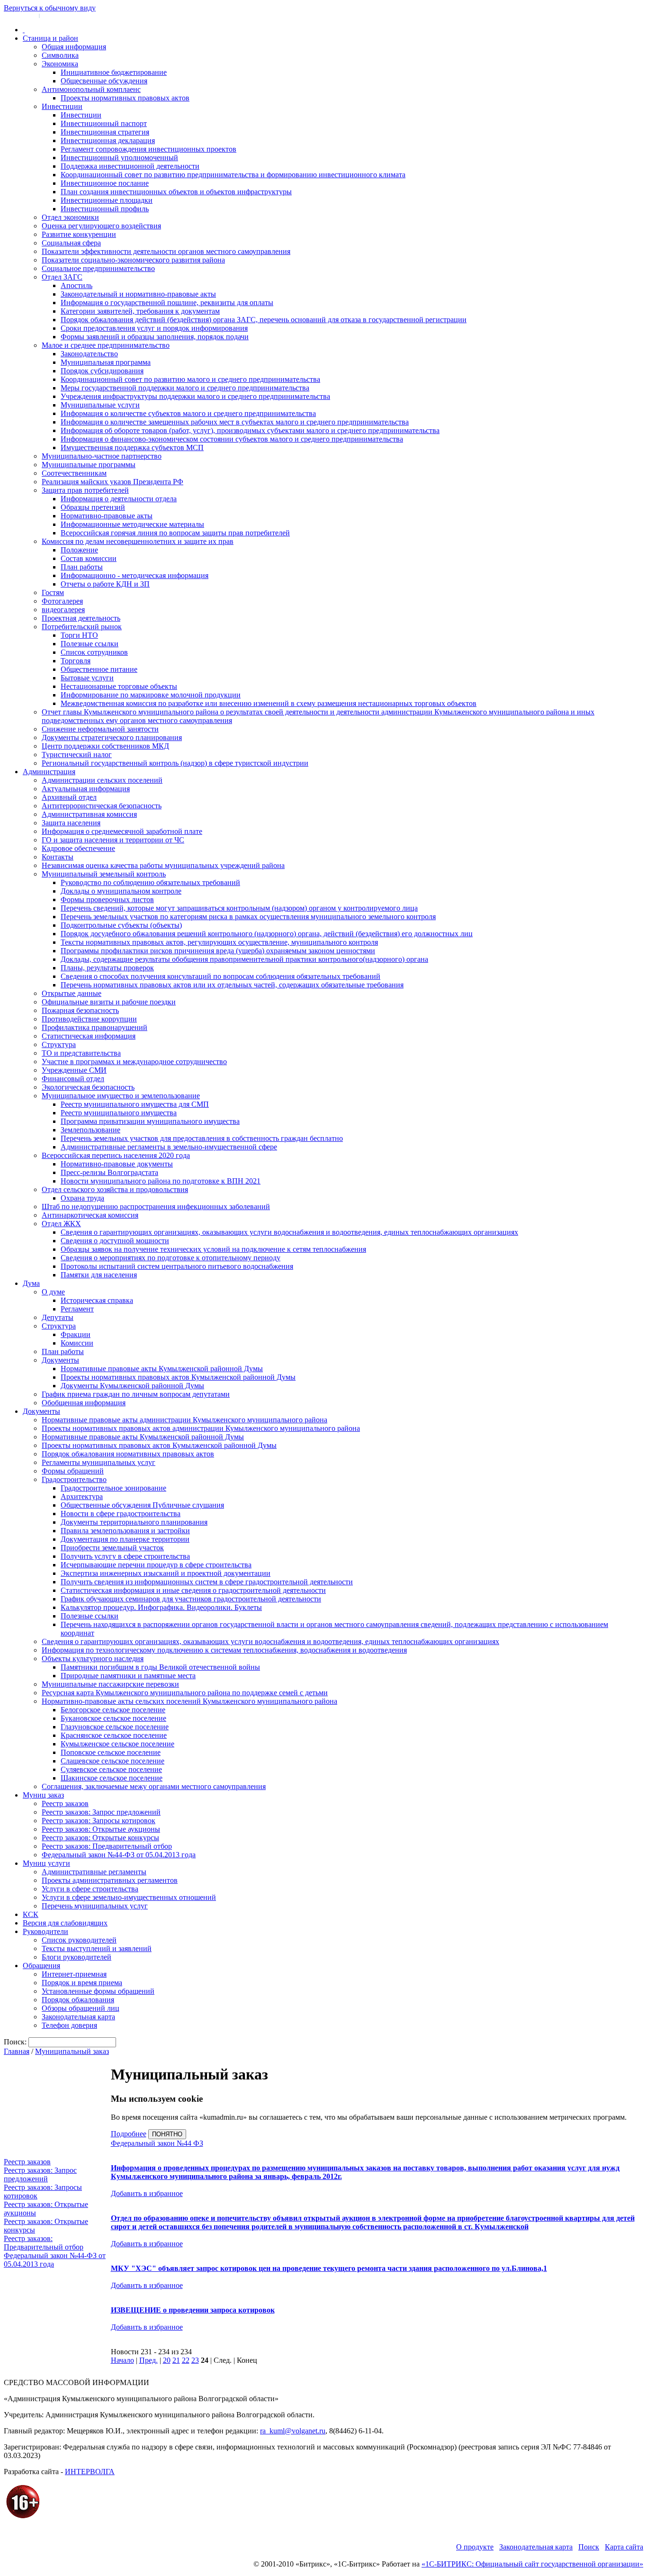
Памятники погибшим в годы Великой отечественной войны (160, 1667)
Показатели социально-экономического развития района (133, 260)
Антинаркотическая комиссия (90, 1215)
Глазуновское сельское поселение (115, 1727)
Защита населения (71, 823)
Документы (60, 1360)
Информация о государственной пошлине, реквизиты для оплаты (167, 303)
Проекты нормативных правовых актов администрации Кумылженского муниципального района (201, 1428)
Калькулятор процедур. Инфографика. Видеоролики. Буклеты (161, 1607)
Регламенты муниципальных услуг (99, 1462)
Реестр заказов (65, 1803)
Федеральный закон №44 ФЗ (157, 2143)
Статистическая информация (89, 1036)
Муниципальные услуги (100, 405)
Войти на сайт (20, 15)
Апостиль (76, 285)
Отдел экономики (70, 217)
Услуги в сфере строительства (90, 1889)
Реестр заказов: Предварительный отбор (107, 1846)
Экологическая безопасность (88, 1087)
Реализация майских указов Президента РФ (112, 482)
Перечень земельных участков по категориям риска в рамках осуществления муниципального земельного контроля (248, 917)
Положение (79, 550)
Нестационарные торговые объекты (119, 686)
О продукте (475, 2547)
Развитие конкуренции (79, 234)
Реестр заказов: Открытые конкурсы (100, 1838)
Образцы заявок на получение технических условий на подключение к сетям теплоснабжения (213, 1249)
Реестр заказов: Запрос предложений (101, 1812)
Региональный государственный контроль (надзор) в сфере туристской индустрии (175, 763)
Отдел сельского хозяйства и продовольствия (115, 1189)
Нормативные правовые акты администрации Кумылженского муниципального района (184, 1420)
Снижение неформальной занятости (100, 729)
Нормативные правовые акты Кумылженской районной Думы (162, 1369)
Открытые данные (72, 993)
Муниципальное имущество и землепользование (121, 1096)
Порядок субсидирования (102, 371)
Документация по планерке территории (125, 1539)
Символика (60, 55)
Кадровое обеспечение (78, 848)
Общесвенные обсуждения (104, 81)
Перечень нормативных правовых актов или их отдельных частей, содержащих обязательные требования (232, 985)
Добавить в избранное (147, 2193)
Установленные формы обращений (98, 1991)
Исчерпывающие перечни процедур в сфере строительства (156, 1565)
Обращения (41, 1966)
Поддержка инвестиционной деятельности (130, 166)
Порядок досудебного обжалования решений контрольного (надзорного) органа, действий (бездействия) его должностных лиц (267, 934)
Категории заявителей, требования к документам (140, 311)
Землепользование (90, 1130)
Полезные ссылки (90, 644)
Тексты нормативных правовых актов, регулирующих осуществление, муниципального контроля (219, 942)
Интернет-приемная (74, 1974)
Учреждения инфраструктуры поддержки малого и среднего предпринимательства (195, 396)
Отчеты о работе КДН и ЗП (105, 584)
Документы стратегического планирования (112, 737)
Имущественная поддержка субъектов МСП (132, 447)
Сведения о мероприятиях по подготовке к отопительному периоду (171, 1258)
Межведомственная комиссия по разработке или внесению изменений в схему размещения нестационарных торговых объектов (269, 703)
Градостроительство (74, 1479)
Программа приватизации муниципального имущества (150, 1121)
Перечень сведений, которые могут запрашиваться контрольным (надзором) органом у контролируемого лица (239, 908)
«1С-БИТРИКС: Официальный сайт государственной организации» (532, 2564)
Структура (59, 1044)
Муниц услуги (46, 1863)
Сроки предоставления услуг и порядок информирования (154, 328)
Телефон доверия (69, 2025)
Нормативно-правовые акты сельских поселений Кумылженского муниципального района (189, 1701)
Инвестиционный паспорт (104, 123)
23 (195, 2360)
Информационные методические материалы (132, 524)
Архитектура (82, 1496)
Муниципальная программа (106, 362)
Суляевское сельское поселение (111, 1769)
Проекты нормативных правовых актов (125, 98)
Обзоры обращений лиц (81, 2008)
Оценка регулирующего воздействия (101, 226)
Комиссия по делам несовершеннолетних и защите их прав (138, 541)
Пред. (148, 2360)
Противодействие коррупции (89, 1019)
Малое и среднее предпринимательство (106, 345)
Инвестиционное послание (105, 183)
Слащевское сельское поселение (112, 1761)
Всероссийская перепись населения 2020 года (116, 1155)
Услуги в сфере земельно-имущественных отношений (129, 1897)
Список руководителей (79, 1940)
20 (167, 2360)
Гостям (53, 592)
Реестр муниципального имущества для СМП (135, 1104)
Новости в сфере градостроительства (121, 1514)
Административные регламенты (94, 1872)
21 (176, 2360)
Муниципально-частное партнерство (102, 456)
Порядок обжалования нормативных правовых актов (128, 1454)
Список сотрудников (94, 652)
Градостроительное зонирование (113, 1488)
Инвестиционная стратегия (105, 132)
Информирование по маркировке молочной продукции (151, 695)
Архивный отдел (69, 797)
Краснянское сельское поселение (114, 1735)
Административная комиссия (89, 814)
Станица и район (50, 38)
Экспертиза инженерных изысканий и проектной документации (166, 1573)
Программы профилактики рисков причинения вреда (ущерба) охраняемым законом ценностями (218, 951)
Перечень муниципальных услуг (95, 1906)
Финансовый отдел (73, 1079)
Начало (122, 2360)
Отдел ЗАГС (62, 277)
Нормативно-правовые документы (117, 1164)
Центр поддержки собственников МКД (105, 746)
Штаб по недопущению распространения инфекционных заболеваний (156, 1207)
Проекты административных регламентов (110, 1880)
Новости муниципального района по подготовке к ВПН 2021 (161, 1181)
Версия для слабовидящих (65, 1923)
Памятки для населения (99, 1275)
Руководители (45, 1931)
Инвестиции (62, 106)
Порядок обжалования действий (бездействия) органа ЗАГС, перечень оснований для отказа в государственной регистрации (264, 320)
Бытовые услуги (87, 678)
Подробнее (129, 2134)
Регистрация (57, 15)
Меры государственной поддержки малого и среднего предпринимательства (185, 388)
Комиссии (77, 1343)
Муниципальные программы (89, 465)
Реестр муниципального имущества (119, 1113)
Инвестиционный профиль (105, 209)
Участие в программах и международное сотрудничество (134, 1062)
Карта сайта (624, 2547)
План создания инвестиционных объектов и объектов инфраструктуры (176, 192)
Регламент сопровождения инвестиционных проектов (148, 149)
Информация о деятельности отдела (119, 499)
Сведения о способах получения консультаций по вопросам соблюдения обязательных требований (220, 976)
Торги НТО (79, 635)
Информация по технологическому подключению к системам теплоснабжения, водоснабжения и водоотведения (224, 1650)
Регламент (77, 1309)
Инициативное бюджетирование (114, 72)
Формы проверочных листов (107, 899)
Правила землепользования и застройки (125, 1531)
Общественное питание (99, 669)
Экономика (60, 64)
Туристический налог (77, 755)
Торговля (76, 661)
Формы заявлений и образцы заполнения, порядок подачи (155, 337)
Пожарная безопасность (80, 1010)
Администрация (49, 772)
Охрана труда (82, 1198)
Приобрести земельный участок (112, 1548)
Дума (31, 1283)
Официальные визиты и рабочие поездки (109, 1002)
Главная (17, 2051)
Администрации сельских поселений (102, 780)
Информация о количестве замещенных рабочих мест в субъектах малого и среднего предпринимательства (235, 422)
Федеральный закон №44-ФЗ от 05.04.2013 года (119, 1855)
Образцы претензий (93, 507)
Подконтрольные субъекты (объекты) (121, 925)
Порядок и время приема (82, 1983)
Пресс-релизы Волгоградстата (109, 1172)
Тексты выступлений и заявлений (97, 1948)
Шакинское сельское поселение (112, 1778)
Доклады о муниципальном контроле (121, 891)
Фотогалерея (62, 601)
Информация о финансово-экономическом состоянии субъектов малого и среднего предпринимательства (232, 439)
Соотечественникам (74, 473)
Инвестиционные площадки (107, 200)
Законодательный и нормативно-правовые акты (138, 294)
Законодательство (89, 354)
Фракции (76, 1334)
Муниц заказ (43, 1795)
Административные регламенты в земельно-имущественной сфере (169, 1147)
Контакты (58, 857)
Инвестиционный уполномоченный (119, 158)
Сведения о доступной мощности (115, 1241)
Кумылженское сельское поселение (117, 1744)
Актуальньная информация (86, 789)
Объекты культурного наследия (93, 1659)
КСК (31, 1914)
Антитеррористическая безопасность (102, 806)
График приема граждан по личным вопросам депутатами (136, 1394)
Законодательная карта (78, 2017)
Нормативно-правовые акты (107, 516)
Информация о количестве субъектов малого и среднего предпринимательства (188, 413)
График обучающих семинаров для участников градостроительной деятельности (191, 1599)
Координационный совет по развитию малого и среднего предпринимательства (190, 379)
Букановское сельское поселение (113, 1718)
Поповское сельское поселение (111, 1752)
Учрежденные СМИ (74, 1070)
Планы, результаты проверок (107, 968)
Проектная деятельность (81, 618)
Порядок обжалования (78, 2000)
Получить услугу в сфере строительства (125, 1556)
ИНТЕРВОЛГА (90, 2472)
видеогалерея (63, 610)
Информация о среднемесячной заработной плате (122, 831)
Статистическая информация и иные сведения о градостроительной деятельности (193, 1590)
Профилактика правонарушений (94, 1027)
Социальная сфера (71, 243)
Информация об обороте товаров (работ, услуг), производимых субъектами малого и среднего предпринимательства (250, 430)
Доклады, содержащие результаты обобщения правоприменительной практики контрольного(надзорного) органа (244, 959)
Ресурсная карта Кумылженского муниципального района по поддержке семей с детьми (185, 1693)
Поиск (589, 2547)
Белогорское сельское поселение (113, 1710)
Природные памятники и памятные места (128, 1676)
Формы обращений (73, 1471)
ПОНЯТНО (167, 2134)
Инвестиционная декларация (108, 140)
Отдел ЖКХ (61, 1224)
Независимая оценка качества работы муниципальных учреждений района (163, 865)
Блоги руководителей (76, 1957)
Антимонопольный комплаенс (91, 89)
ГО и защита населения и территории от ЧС (113, 840)
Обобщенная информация (84, 1403)
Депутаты (58, 1317)
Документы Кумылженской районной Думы (132, 1386)
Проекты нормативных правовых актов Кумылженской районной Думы (178, 1377)
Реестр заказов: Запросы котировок (99, 1821)
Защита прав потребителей (85, 490)
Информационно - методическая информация (135, 575)
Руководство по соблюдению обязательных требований (150, 882)
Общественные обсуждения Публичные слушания (142, 1505)
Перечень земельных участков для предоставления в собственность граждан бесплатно (202, 1138)
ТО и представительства (81, 1053)
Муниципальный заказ (72, 2051)
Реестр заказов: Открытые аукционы (101, 1829)
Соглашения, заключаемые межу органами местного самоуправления (154, 1786)
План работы (82, 567)
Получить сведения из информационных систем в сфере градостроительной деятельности (207, 1582)
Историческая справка (97, 1300)
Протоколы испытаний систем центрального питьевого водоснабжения (177, 1266)
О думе (53, 1292)
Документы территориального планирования (134, 1522)
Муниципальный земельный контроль (104, 874)
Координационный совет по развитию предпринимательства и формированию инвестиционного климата (233, 175)
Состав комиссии (89, 558)
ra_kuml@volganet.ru (293, 2431)
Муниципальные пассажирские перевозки (110, 1684)
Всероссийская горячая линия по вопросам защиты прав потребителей (175, 533)
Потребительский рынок (82, 627)
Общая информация (74, 47)
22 (186, 2360)
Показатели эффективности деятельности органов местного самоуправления (166, 251)
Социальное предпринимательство (98, 268)
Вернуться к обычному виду (50, 8)
